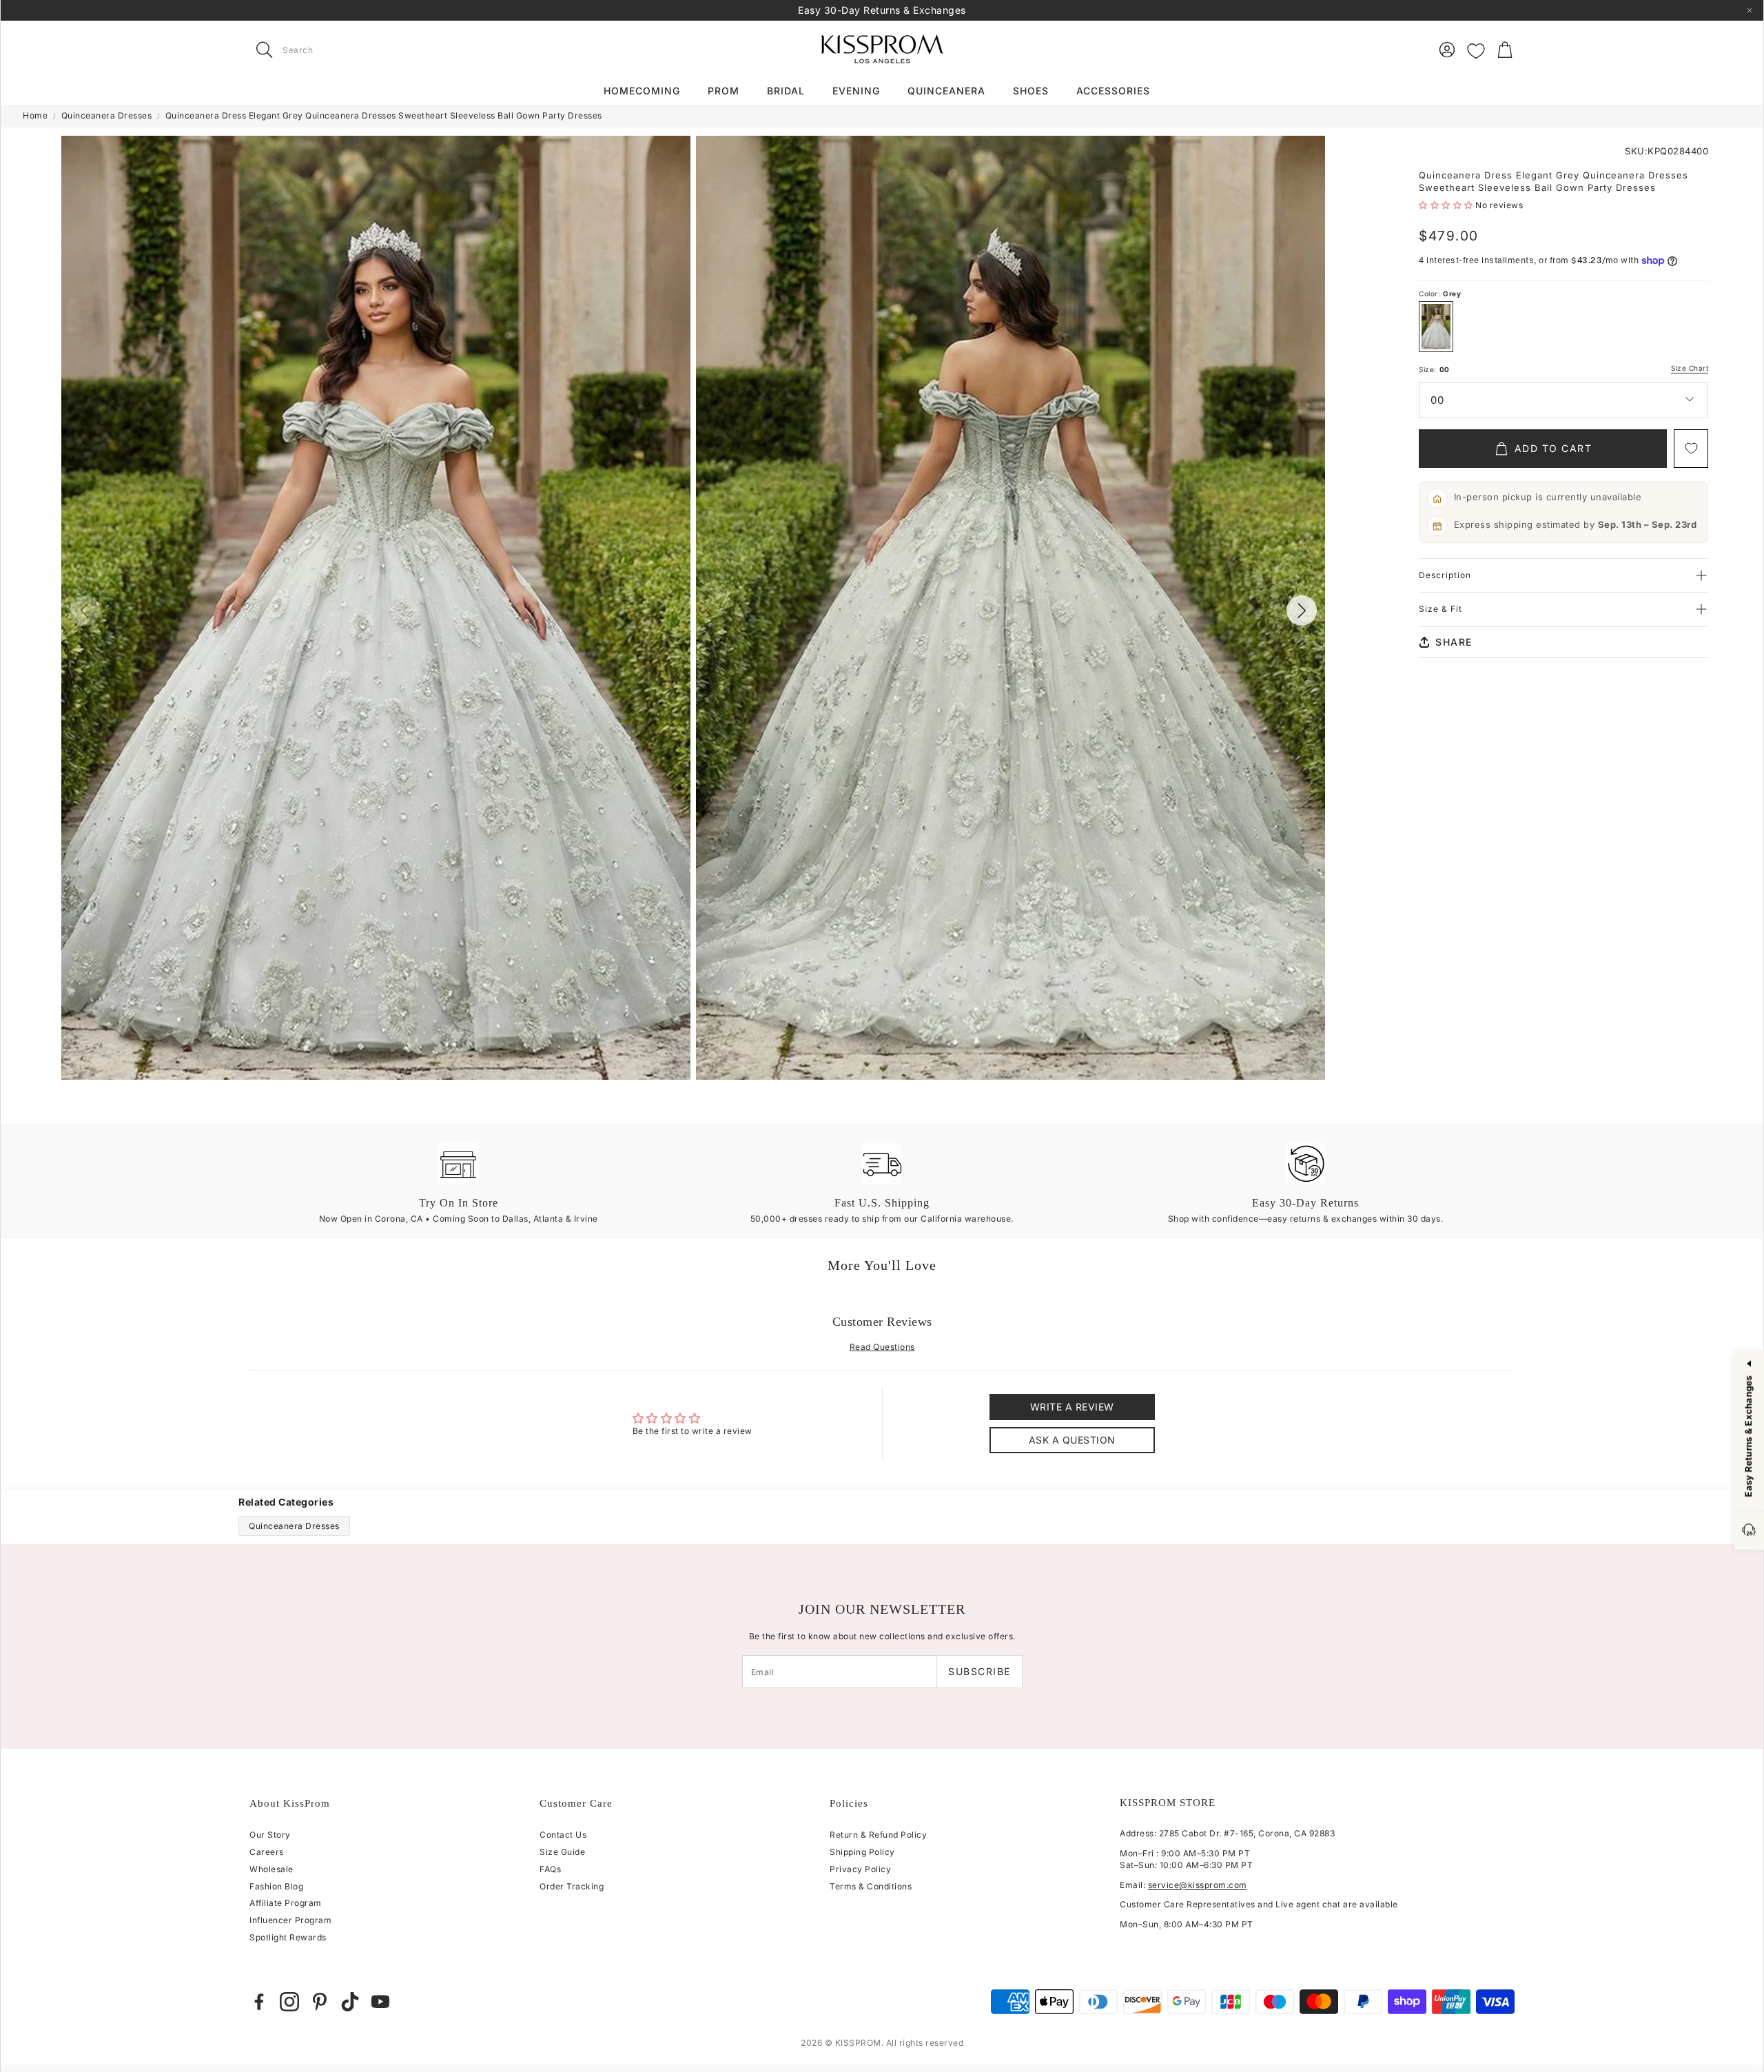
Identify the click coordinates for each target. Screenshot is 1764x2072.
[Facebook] (259, 2002)
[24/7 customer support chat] (1749, 1531)
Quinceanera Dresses (107, 115)
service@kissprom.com (1198, 1885)
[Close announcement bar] (1750, 10)
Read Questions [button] (882, 1347)
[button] (336, 50)
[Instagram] (289, 2002)
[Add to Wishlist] (1691, 449)
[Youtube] (380, 2002)
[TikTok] (350, 2002)
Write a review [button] (1072, 1407)
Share (1454, 642)
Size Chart (1690, 368)
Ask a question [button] (1072, 1440)
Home (35, 115)
